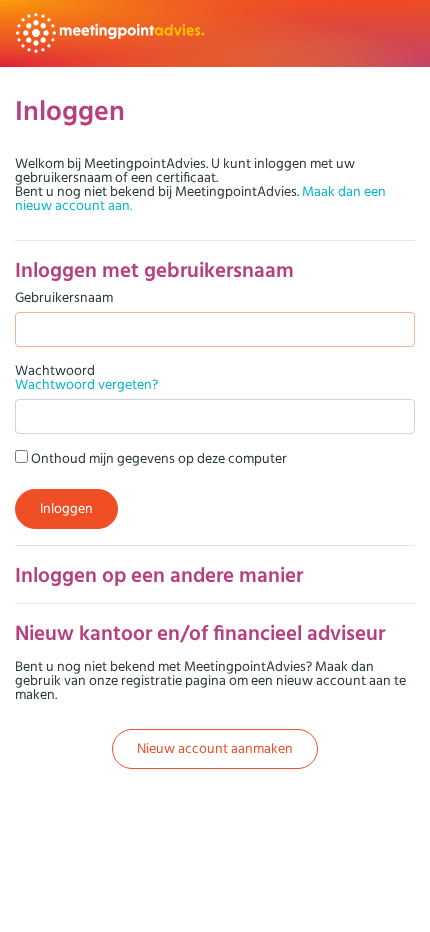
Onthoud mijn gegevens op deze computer (157, 457)
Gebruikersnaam (64, 297)
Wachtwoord (86, 377)
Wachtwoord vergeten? (86, 384)
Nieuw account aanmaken (215, 748)
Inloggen (66, 508)
